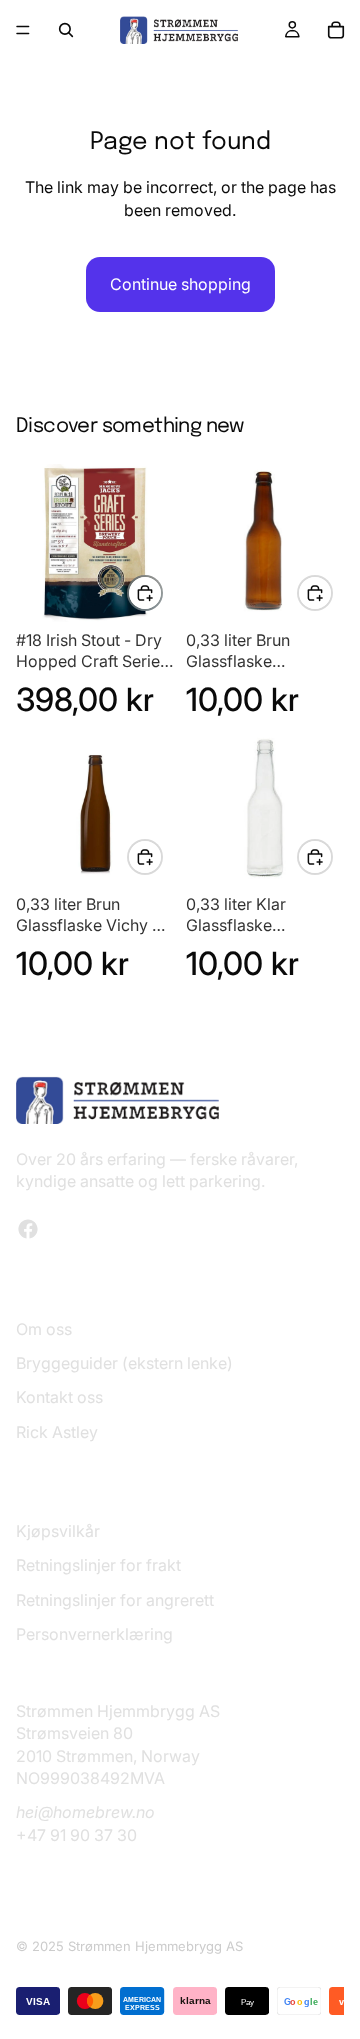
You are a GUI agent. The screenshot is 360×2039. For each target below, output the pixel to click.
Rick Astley (57, 1432)
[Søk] (66, 30)
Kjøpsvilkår (58, 1531)
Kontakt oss (59, 1397)
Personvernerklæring (94, 1634)
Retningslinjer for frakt (98, 1565)
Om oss (44, 1329)
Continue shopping (180, 284)
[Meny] (23, 30)
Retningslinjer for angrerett (115, 1600)
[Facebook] (28, 1229)
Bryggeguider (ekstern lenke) (124, 1363)
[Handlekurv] (336, 30)
